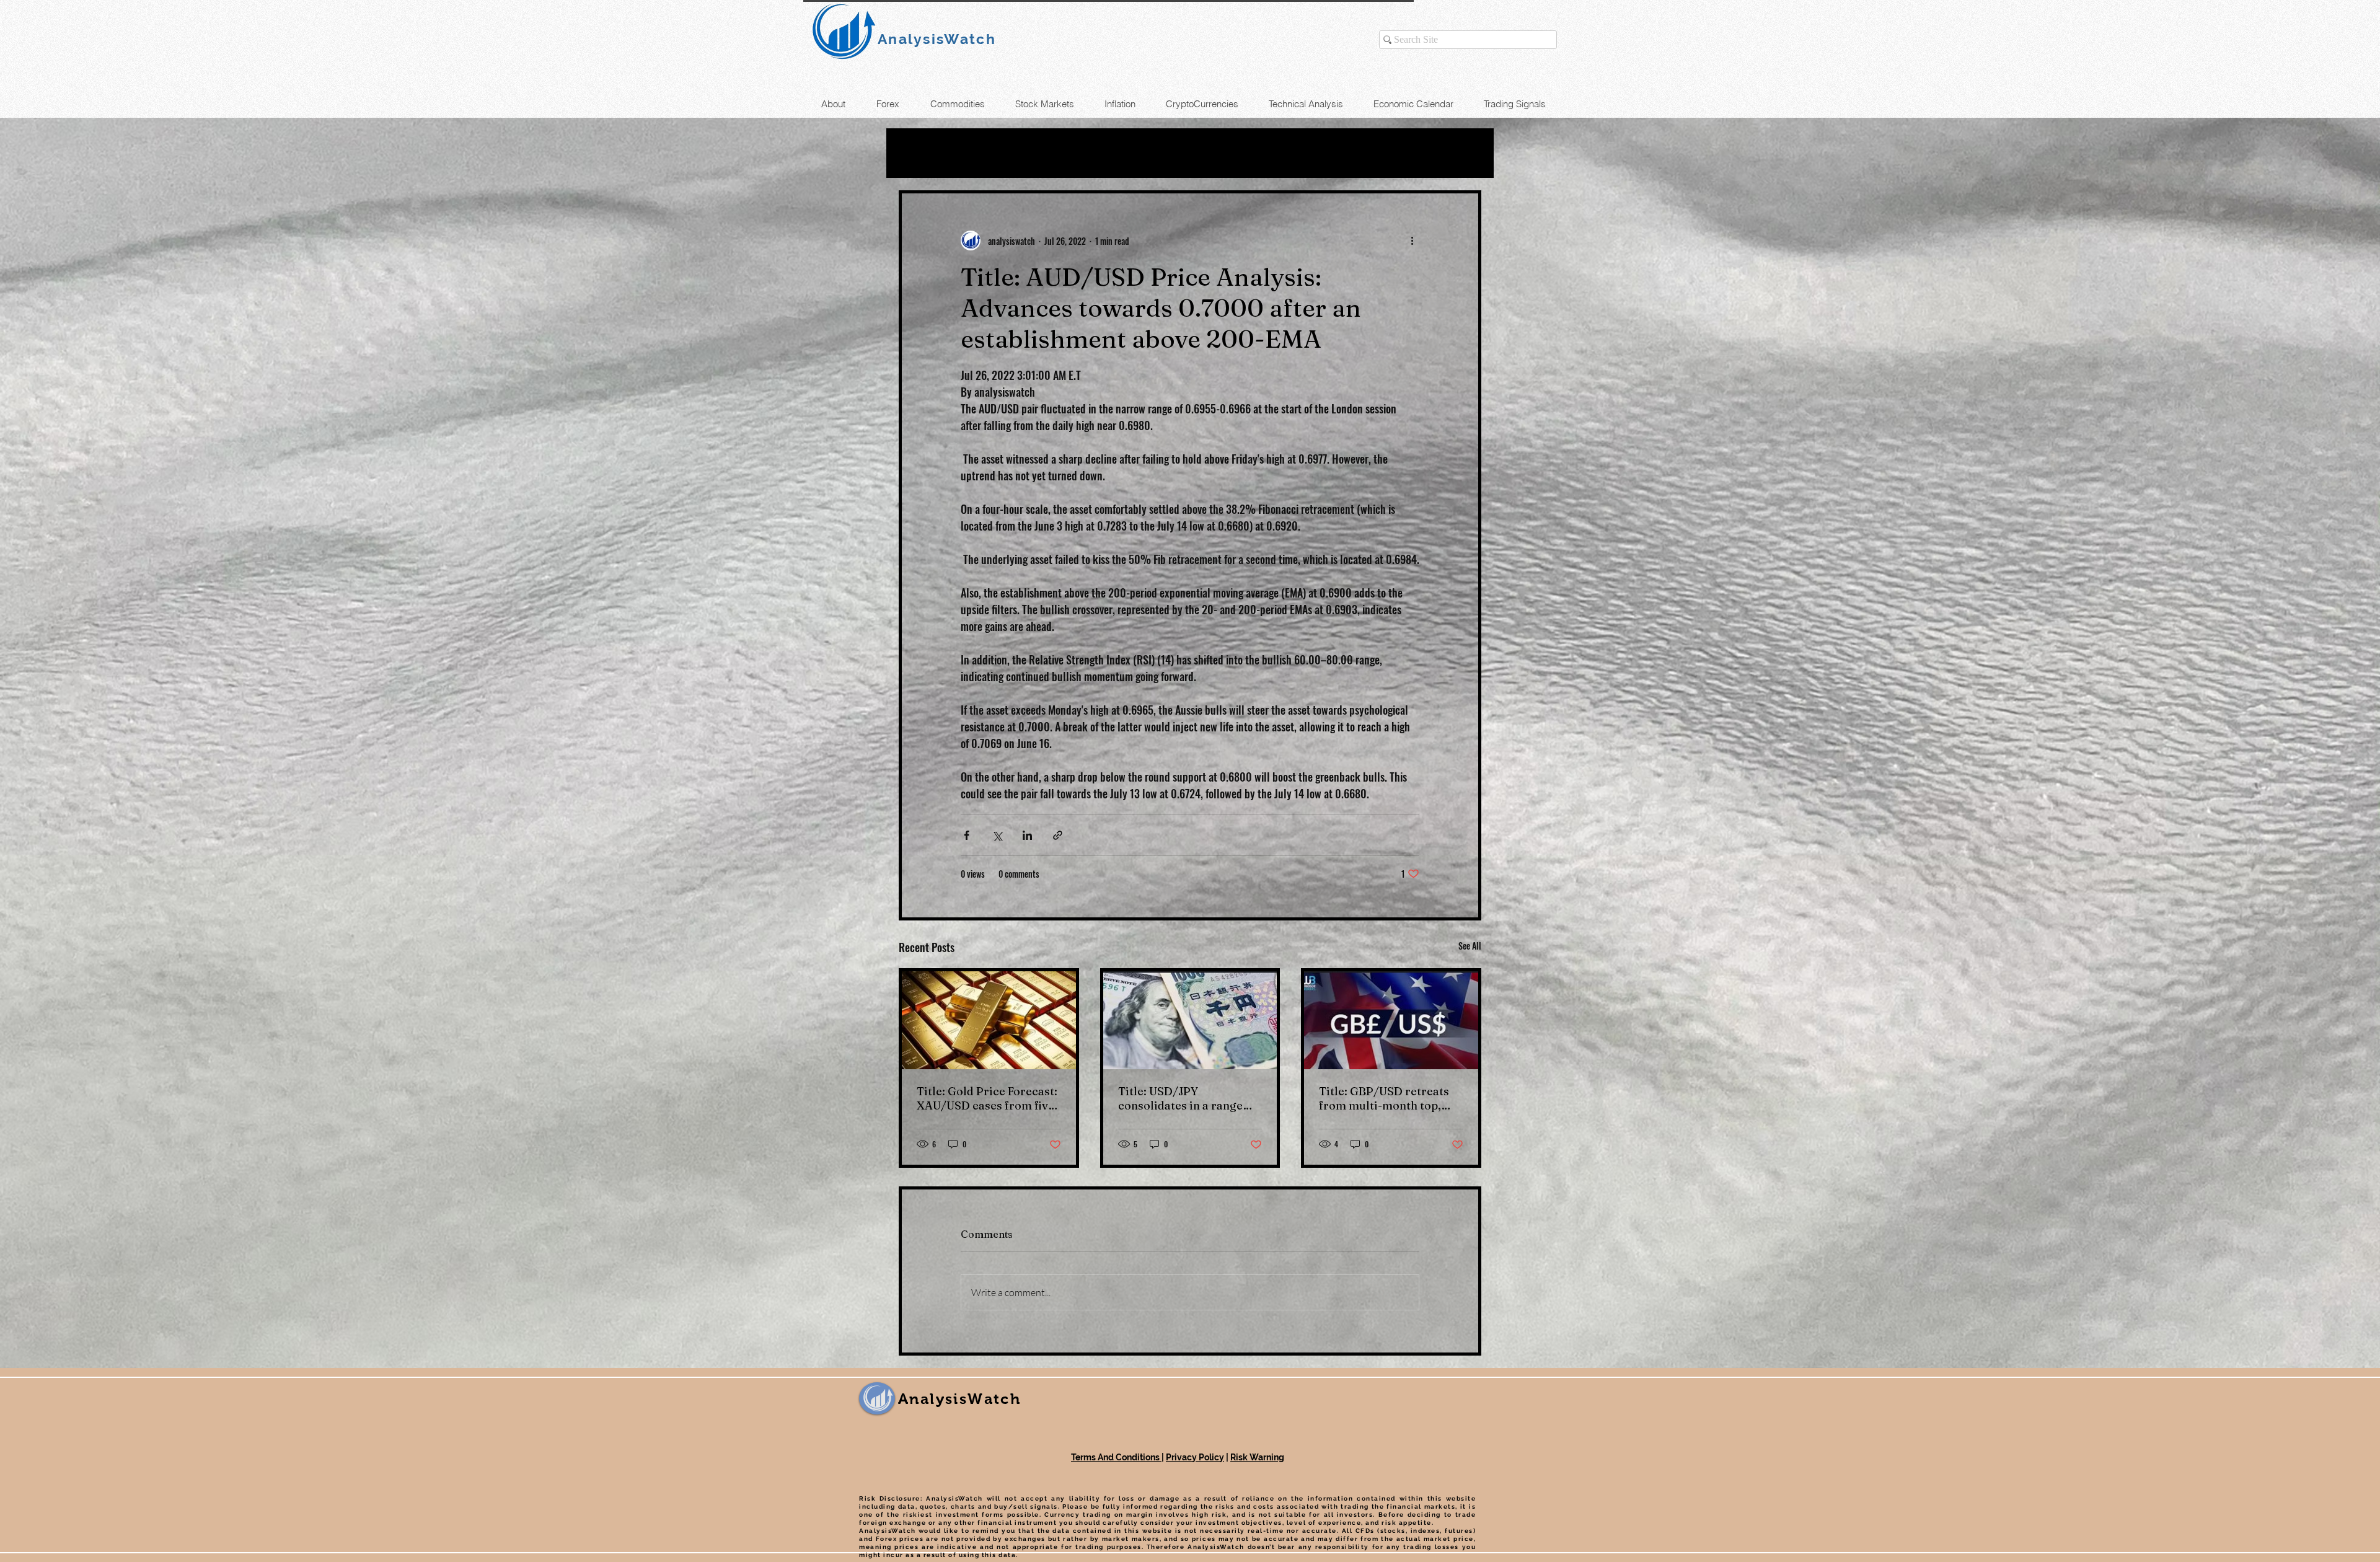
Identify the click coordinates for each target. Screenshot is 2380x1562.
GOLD (1036, 153)
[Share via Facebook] (967, 835)
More (1288, 153)
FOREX (1098, 153)
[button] (1465, 153)
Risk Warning (1257, 1457)
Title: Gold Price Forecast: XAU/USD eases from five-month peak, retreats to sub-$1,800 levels (988, 1098)
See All (1470, 946)
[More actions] (1412, 240)
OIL (985, 153)
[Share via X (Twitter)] (997, 835)
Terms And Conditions (1116, 1457)
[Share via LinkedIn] (1027, 835)
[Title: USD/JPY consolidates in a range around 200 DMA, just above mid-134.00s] (1190, 1020)
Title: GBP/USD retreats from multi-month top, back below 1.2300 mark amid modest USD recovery (1384, 1098)
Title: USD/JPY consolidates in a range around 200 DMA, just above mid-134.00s (1180, 1098)
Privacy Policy (1195, 1457)
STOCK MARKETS (1195, 153)
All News (924, 153)
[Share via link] (1058, 835)
